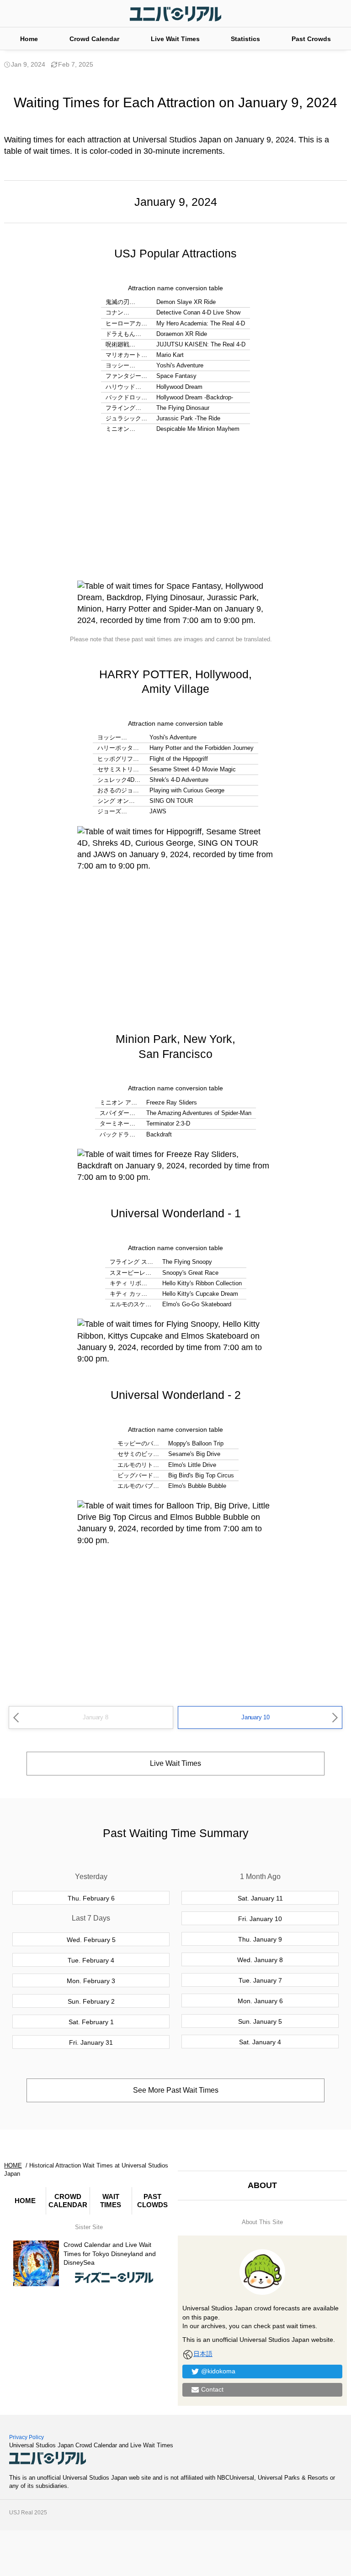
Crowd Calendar (94, 39)
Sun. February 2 (91, 2001)
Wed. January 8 (260, 1960)
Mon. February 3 (91, 1981)
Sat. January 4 (260, 2042)
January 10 (255, 1717)
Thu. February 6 (91, 1898)
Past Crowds (311, 39)
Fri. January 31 (91, 2042)
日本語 (203, 2354)
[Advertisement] (175, 508)
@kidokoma (218, 2371)
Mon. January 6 (260, 2001)
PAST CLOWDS (152, 2201)
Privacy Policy (27, 2437)
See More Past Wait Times (176, 2090)
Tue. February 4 (91, 1960)
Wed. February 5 (91, 1940)
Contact (212, 2389)
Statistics (245, 39)
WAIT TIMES (111, 2201)
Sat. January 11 (260, 1898)
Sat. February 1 (91, 2022)
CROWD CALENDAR (68, 2201)
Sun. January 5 (260, 2021)
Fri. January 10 (260, 1919)
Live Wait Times (175, 39)
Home (29, 39)
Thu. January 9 (260, 1939)
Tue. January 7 (260, 1980)
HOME (25, 2201)
